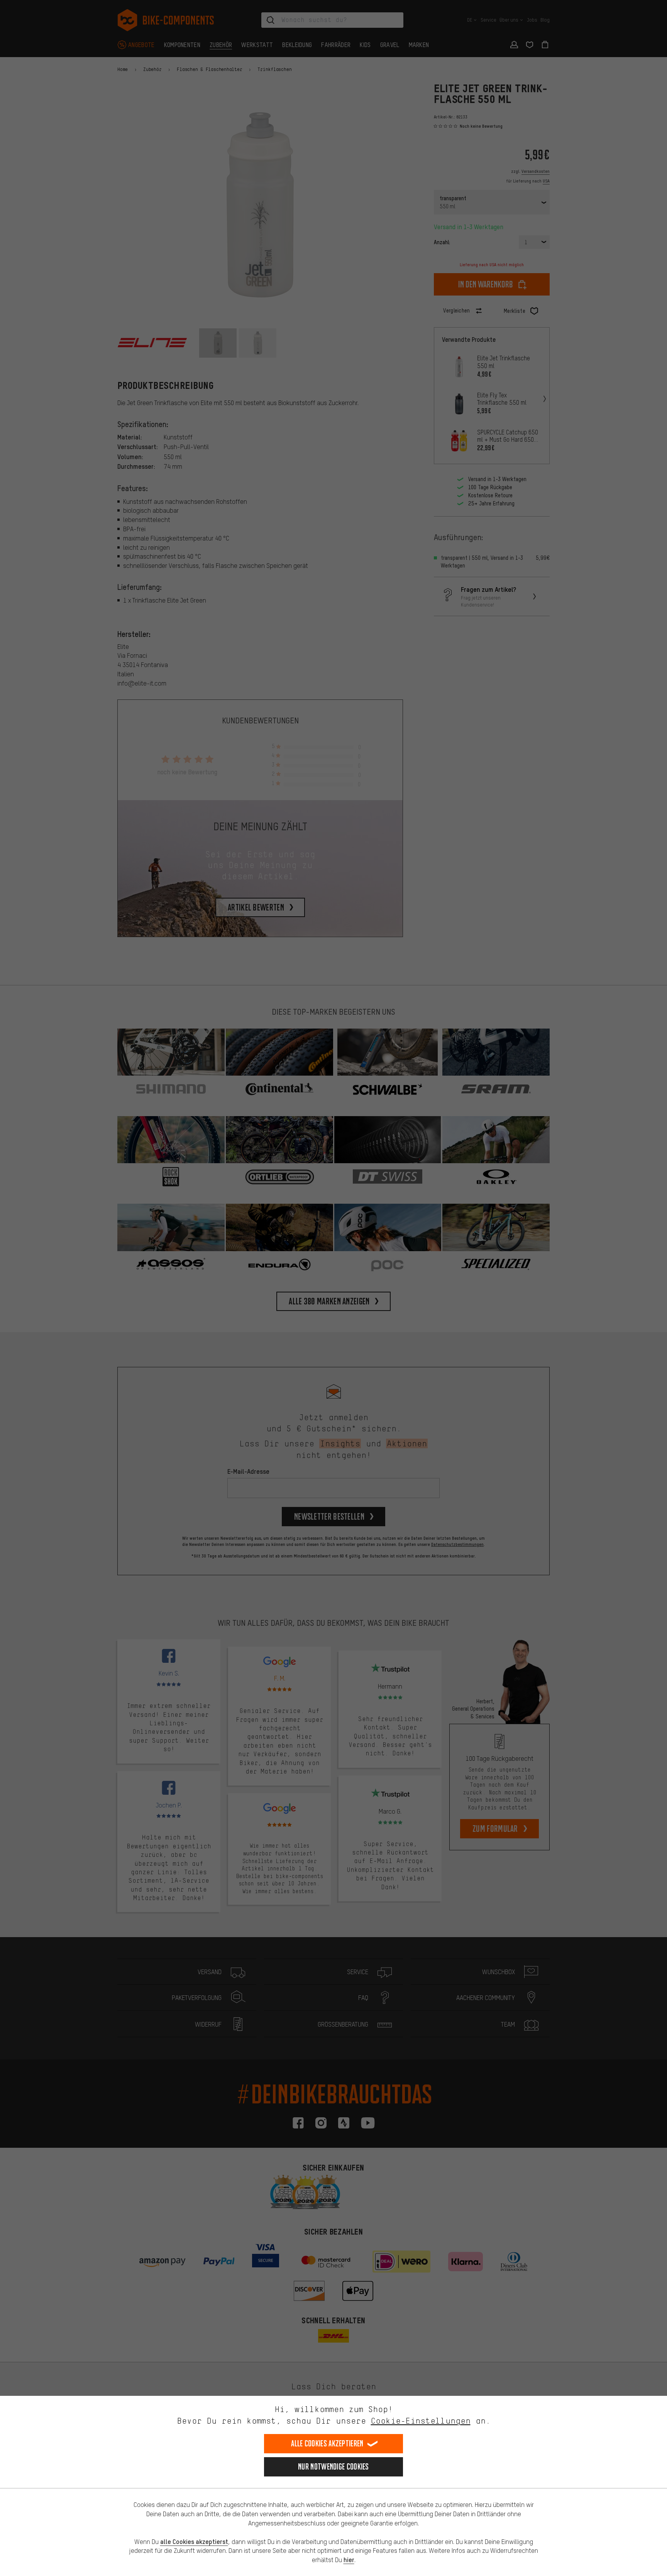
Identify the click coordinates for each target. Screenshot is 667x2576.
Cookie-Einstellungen (421, 2421)
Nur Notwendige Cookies (333, 2467)
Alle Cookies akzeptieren (327, 2443)
